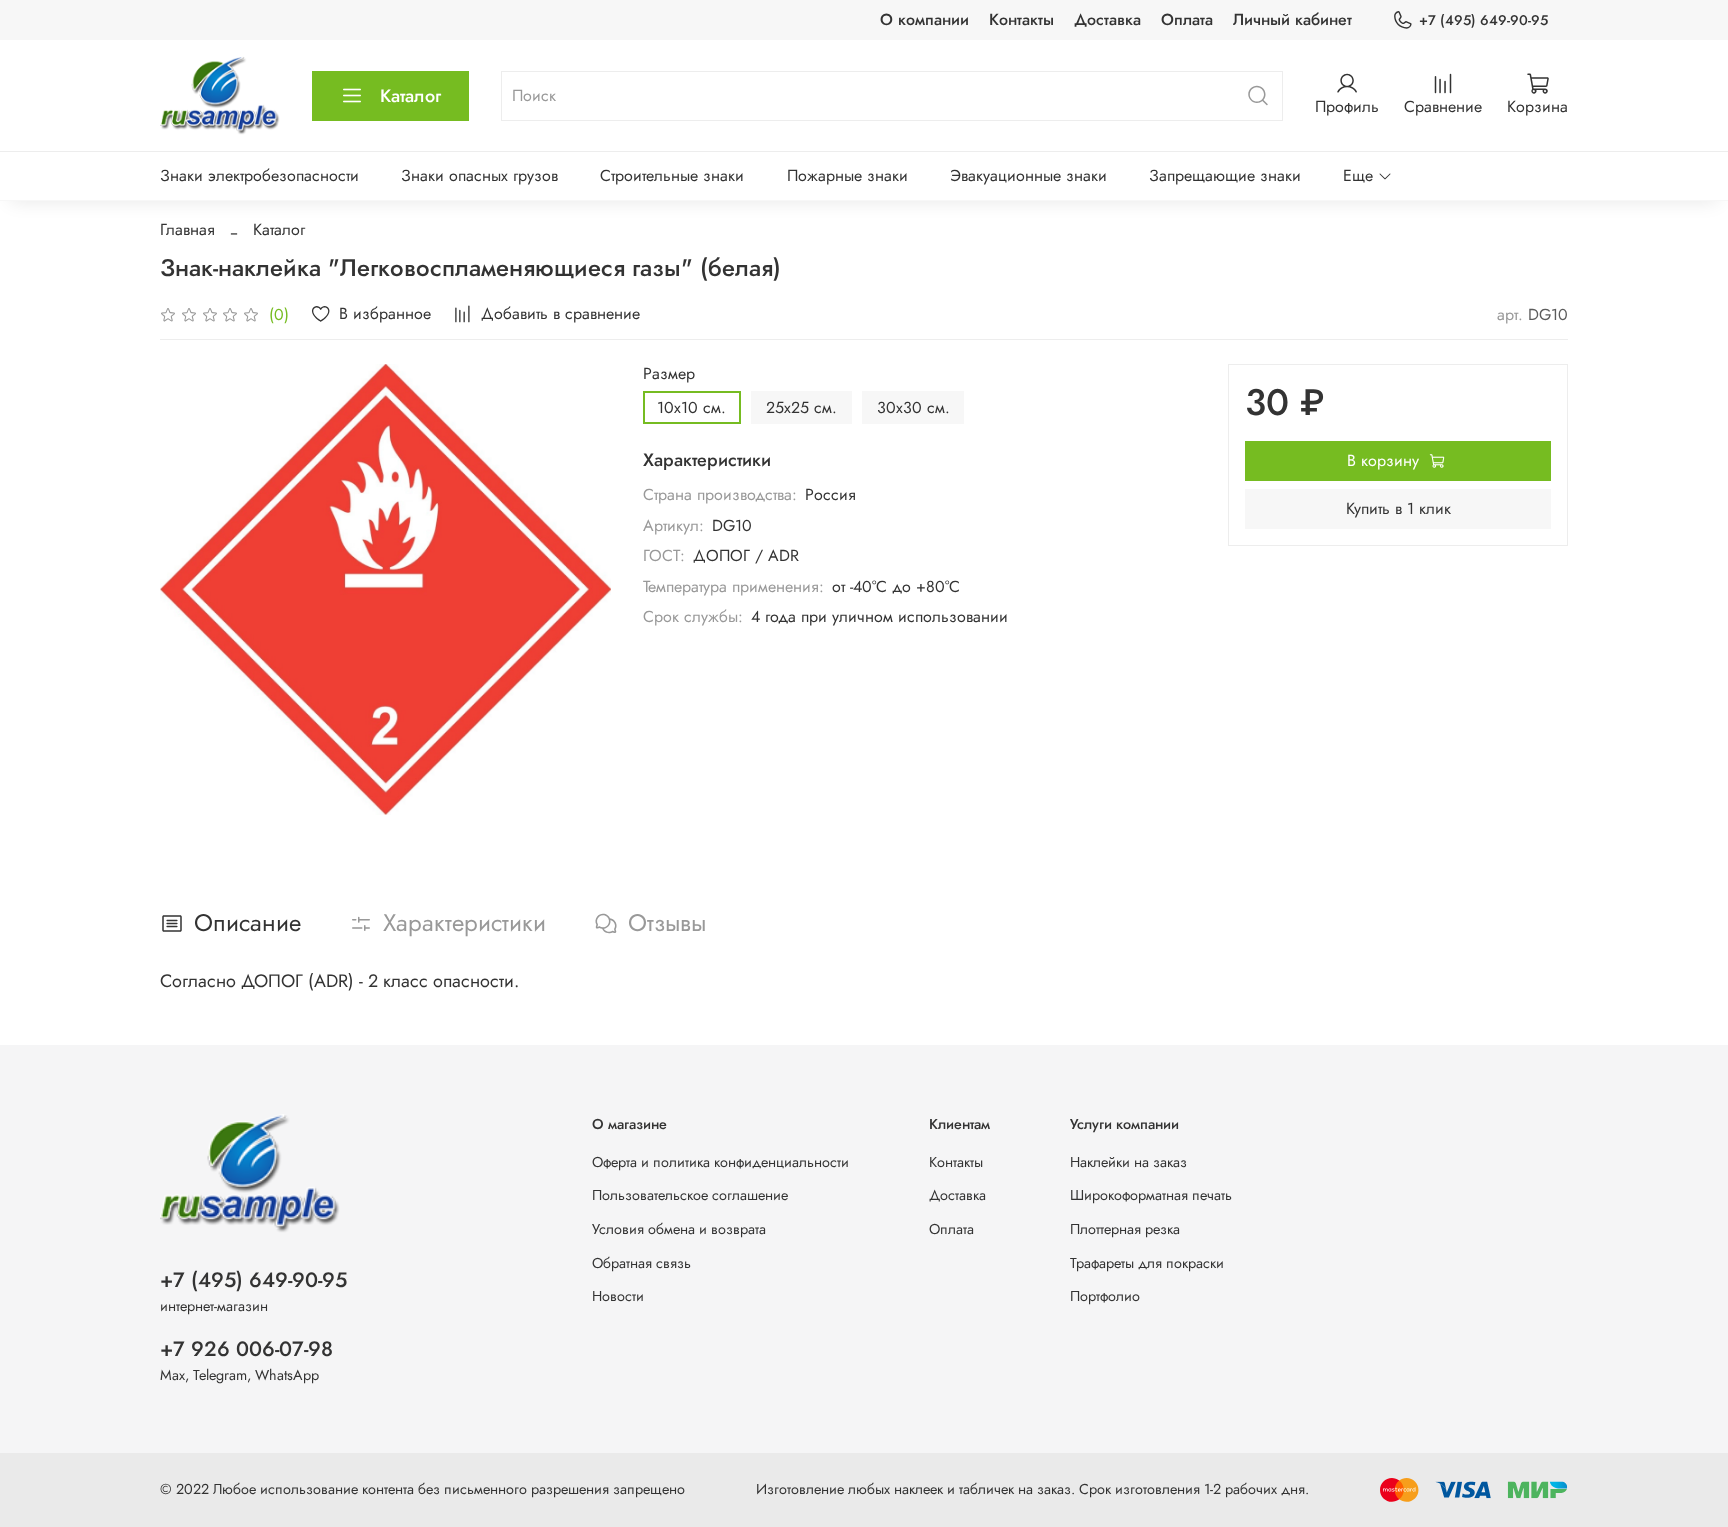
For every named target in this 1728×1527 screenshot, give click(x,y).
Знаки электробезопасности (259, 175)
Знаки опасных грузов (479, 175)
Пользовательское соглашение (690, 1195)
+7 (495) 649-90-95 (1483, 20)
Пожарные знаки (847, 175)
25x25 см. (801, 407)
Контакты (1021, 19)
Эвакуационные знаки (1028, 175)
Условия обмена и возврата (679, 1229)
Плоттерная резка (1125, 1229)
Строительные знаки (672, 175)
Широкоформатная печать (1151, 1195)
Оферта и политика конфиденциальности (720, 1162)
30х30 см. (913, 407)
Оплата (1187, 19)
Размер (669, 373)
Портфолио (1105, 1296)
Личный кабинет (1292, 19)
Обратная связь (641, 1263)
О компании (924, 19)
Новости (618, 1296)
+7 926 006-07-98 (246, 1349)
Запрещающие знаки (1225, 175)
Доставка (1107, 19)
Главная (187, 229)
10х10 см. (691, 407)
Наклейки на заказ (1128, 1162)
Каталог (410, 96)
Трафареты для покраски (1147, 1263)
